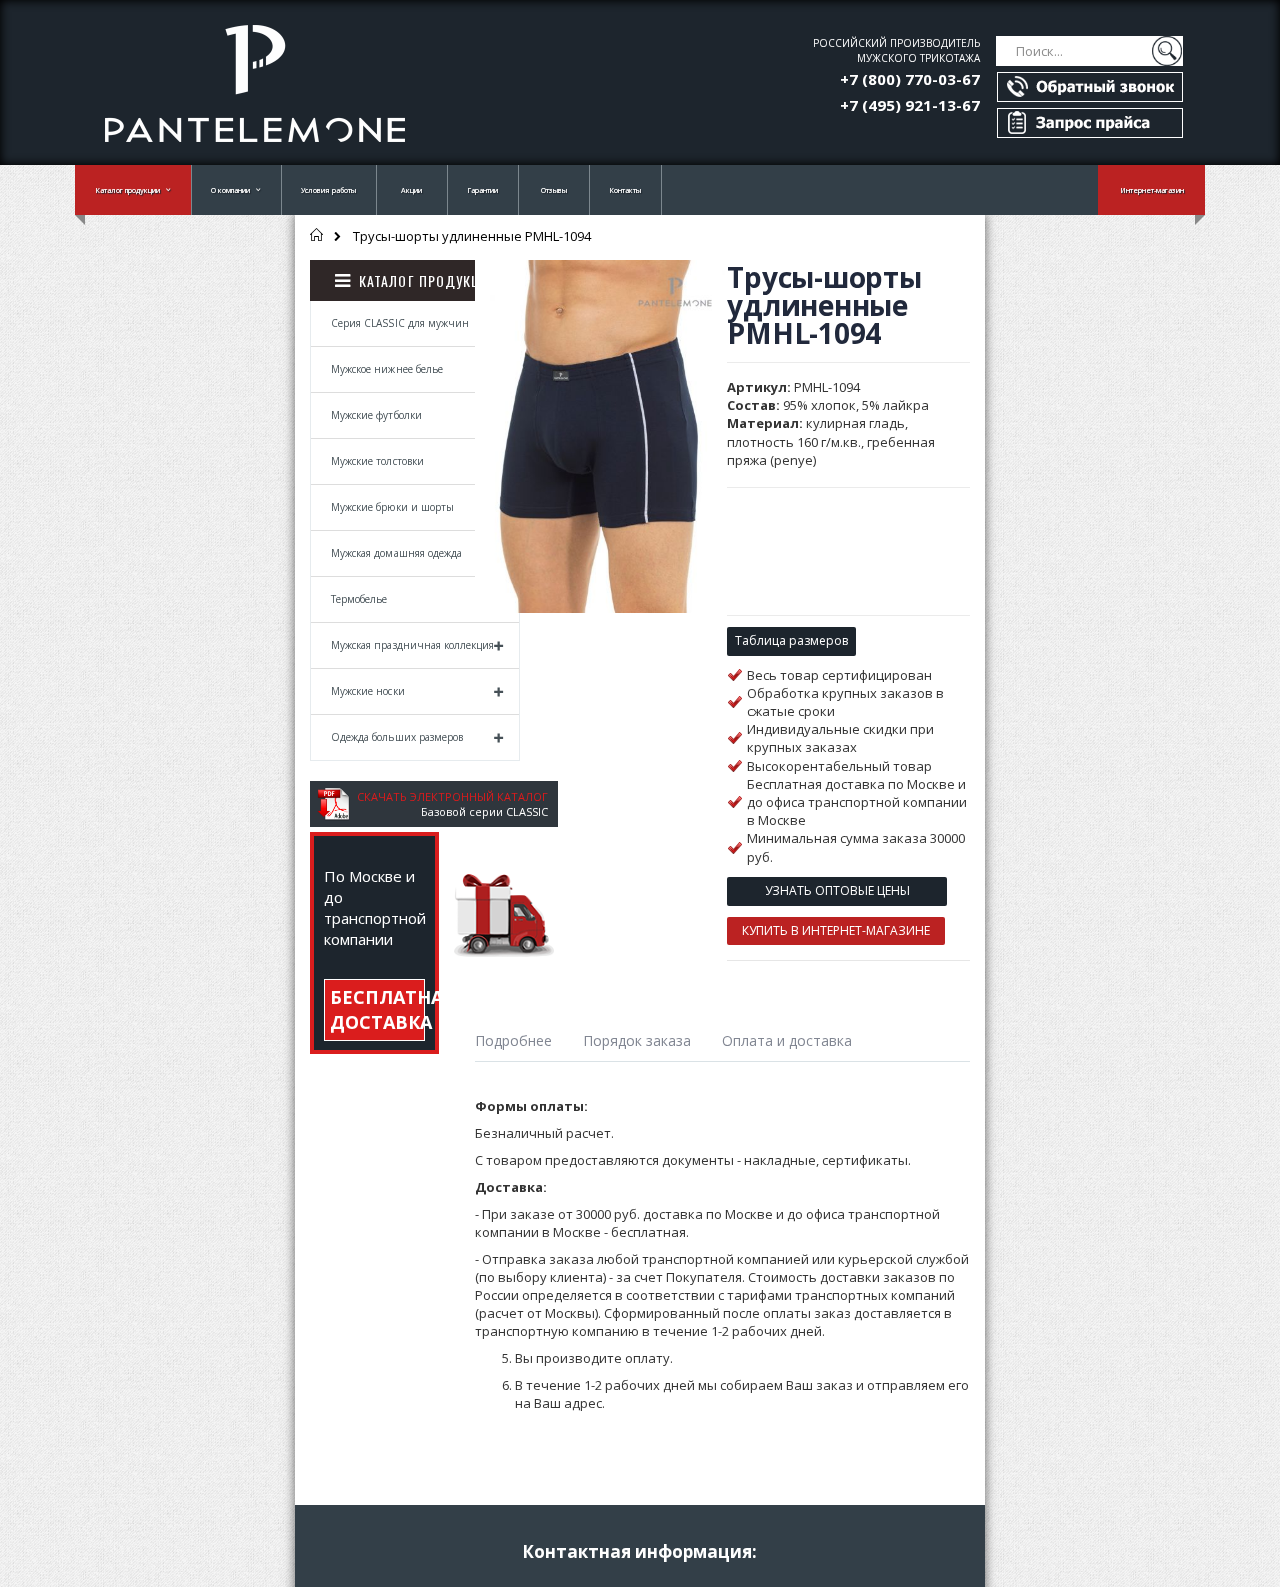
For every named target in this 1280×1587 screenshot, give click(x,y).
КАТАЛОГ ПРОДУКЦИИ (429, 280)
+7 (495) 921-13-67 (910, 105)
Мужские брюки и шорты (392, 507)
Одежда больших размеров (397, 737)
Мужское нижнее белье (387, 369)
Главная (317, 235)
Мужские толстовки (377, 461)
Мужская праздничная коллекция (412, 645)
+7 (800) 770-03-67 (910, 79)
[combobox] (1089, 51)
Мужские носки (368, 691)
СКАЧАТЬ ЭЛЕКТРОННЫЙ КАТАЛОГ (452, 796)
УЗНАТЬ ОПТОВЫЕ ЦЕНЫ (837, 890)
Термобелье (359, 599)
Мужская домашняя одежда (396, 553)
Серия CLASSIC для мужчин (400, 323)
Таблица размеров (791, 640)
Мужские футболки (376, 415)
